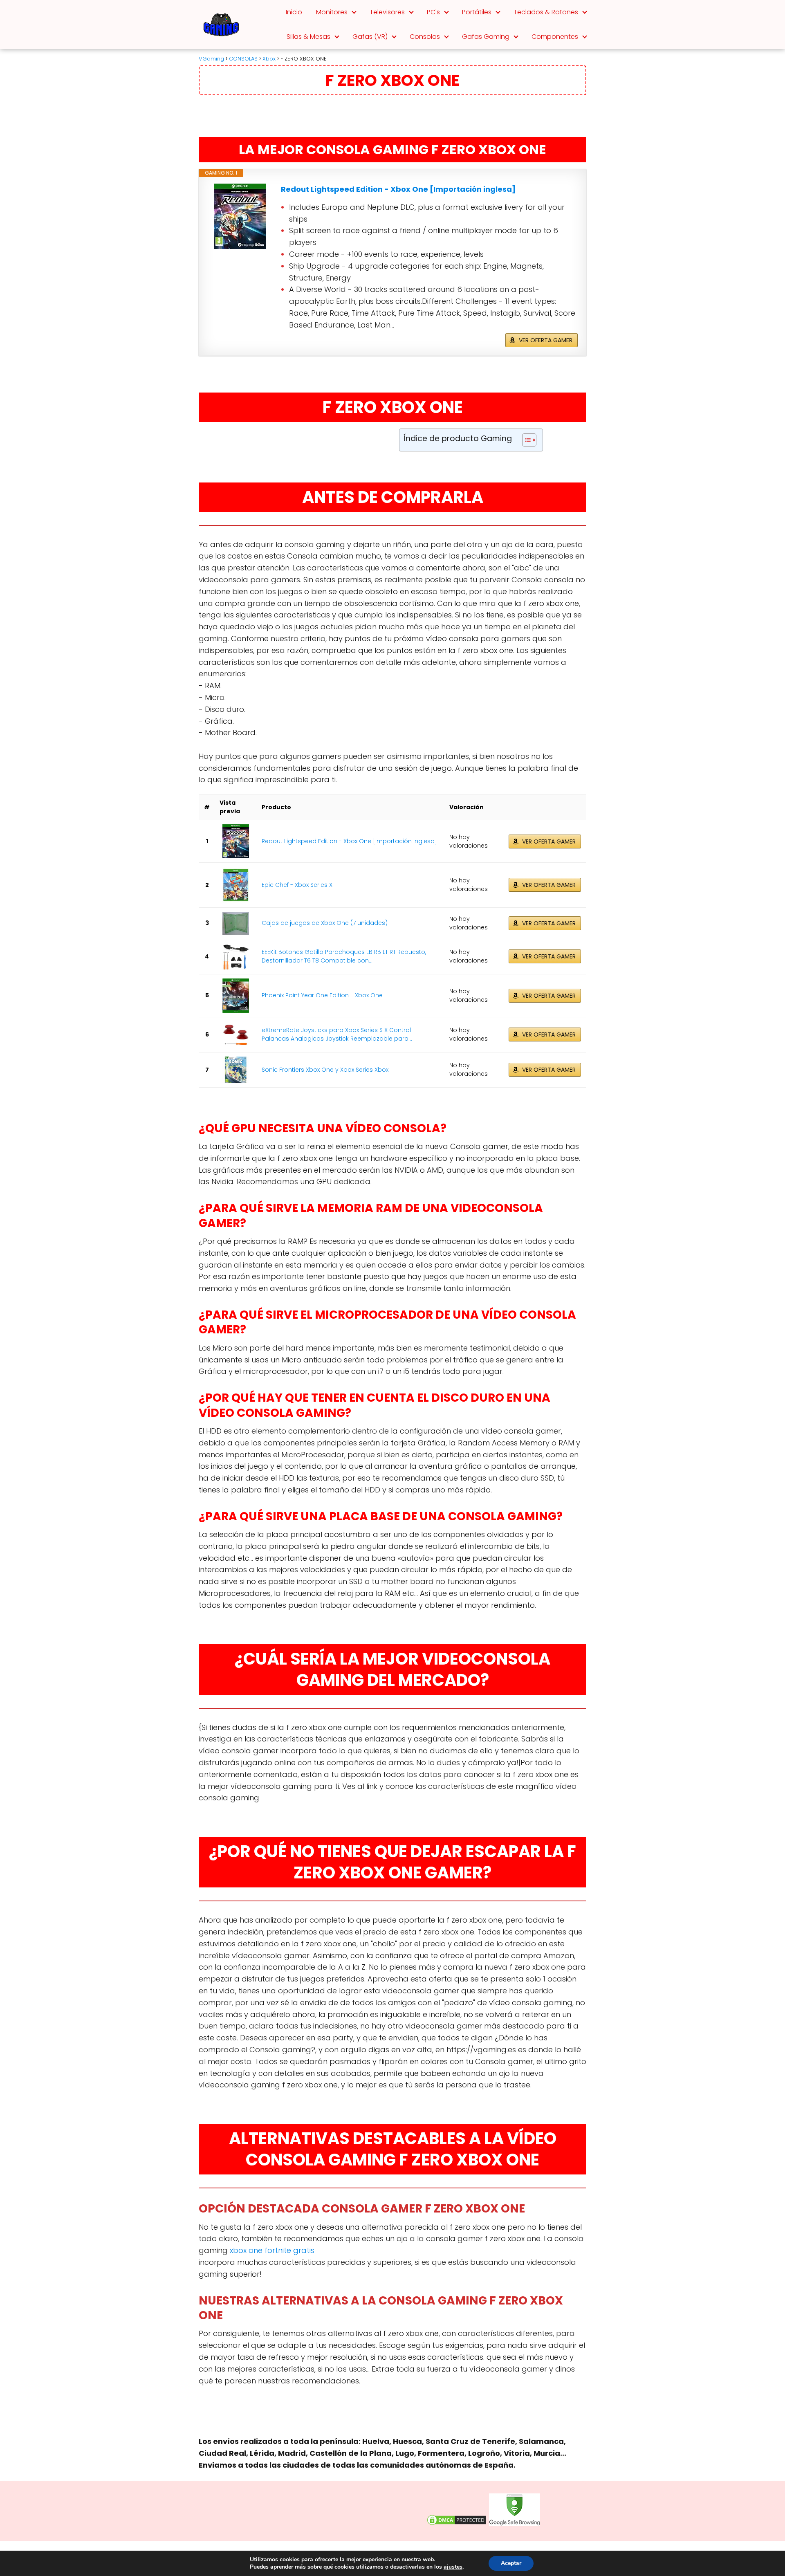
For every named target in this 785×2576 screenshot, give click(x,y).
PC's (433, 12)
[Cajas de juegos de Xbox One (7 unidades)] (236, 923)
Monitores (332, 12)
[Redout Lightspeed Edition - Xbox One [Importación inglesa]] (240, 216)
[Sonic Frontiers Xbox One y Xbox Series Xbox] (236, 1070)
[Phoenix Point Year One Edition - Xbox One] (236, 996)
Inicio (294, 12)
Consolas (425, 37)
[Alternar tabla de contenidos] (525, 440)
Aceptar (511, 2563)
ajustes (453, 2567)
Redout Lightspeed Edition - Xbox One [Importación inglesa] (398, 189)
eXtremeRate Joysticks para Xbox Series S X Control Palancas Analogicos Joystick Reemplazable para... (337, 1034)
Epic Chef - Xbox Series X (297, 885)
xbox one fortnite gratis (272, 2250)
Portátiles (477, 12)
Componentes (555, 37)
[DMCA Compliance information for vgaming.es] (457, 2524)
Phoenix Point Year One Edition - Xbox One (322, 995)
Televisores (387, 12)
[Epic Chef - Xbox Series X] (236, 885)
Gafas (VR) (370, 37)
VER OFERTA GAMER (546, 340)
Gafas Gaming (486, 37)
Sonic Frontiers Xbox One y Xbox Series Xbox (325, 1070)
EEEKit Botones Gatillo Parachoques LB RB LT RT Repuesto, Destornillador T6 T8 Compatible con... (344, 956)
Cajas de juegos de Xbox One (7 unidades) (325, 923)
